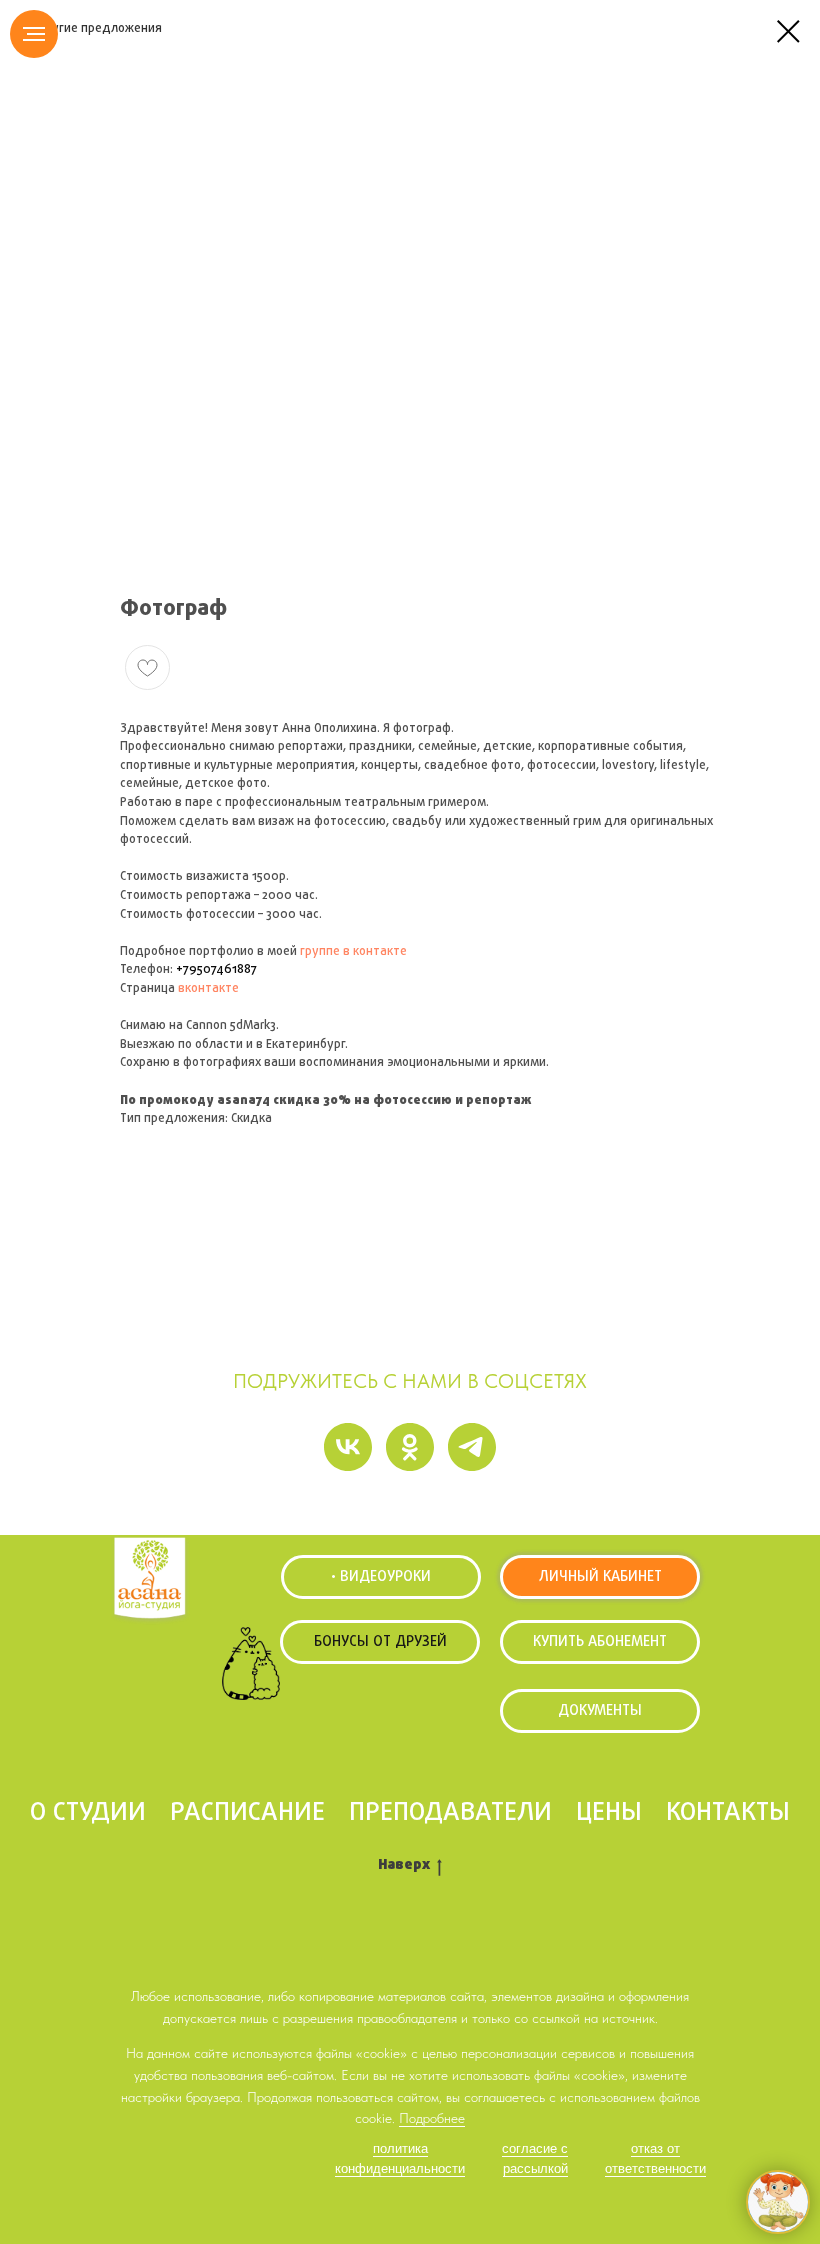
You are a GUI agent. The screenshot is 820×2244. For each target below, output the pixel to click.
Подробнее (432, 2118)
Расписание (247, 1813)
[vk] (348, 1447)
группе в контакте (353, 952)
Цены (609, 1813)
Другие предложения (98, 29)
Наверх (404, 1866)
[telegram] (472, 1447)
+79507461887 (216, 970)
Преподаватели (450, 1813)
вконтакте (208, 989)
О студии (88, 1813)
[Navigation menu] (34, 34)
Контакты (728, 1813)
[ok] (410, 1447)
